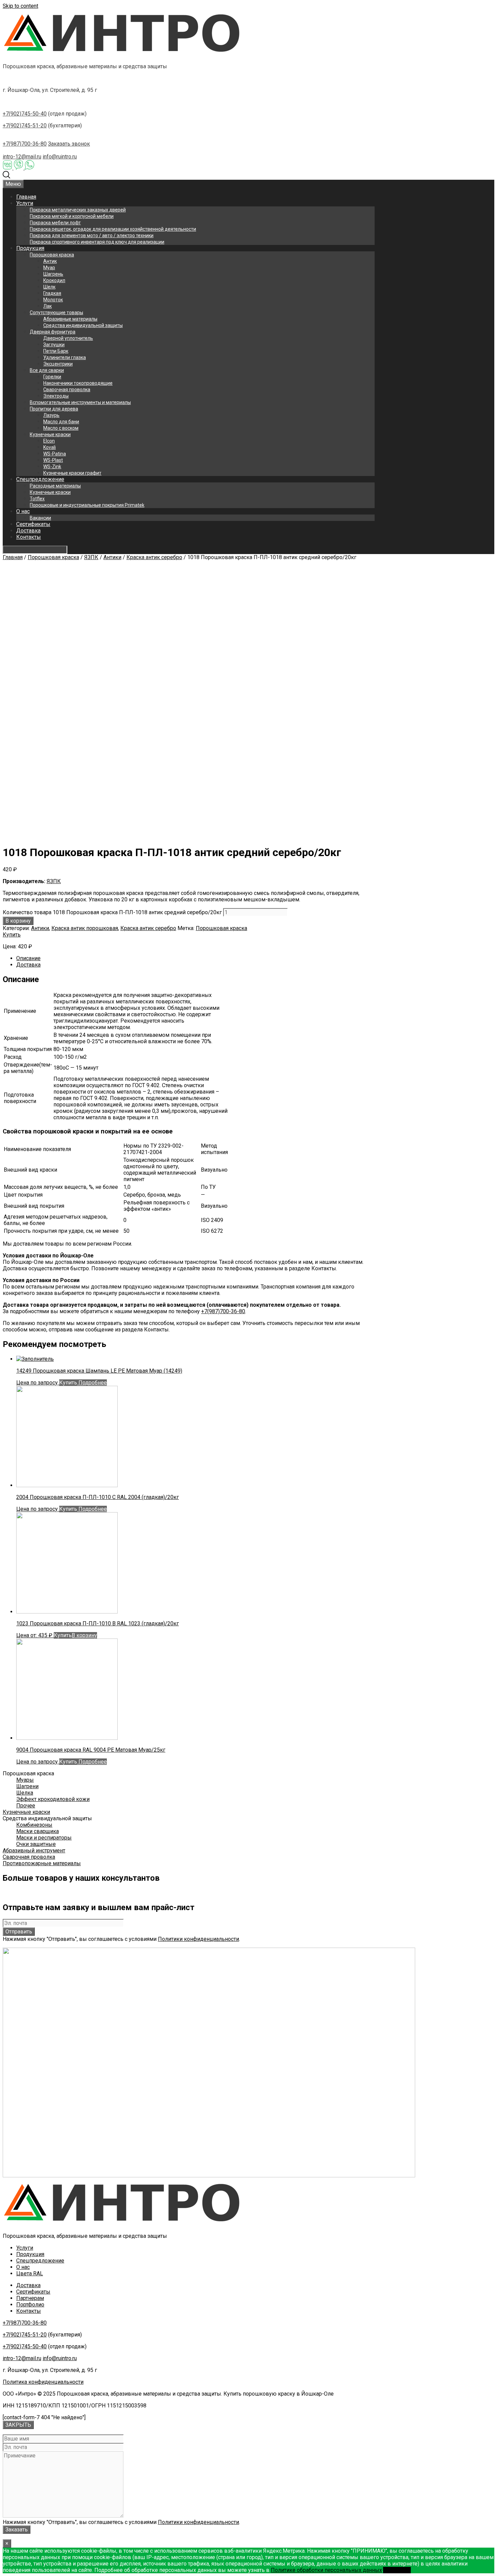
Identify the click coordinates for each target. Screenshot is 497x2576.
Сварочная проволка (67, 390)
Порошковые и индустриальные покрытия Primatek (87, 505)
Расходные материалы (55, 486)
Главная (26, 197)
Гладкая (52, 293)
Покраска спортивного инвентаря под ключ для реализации (97, 242)
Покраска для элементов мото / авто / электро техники (92, 235)
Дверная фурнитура (53, 332)
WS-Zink (52, 467)
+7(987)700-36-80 (25, 144)
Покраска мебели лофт (55, 223)
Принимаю (397, 2570)
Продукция (30, 248)
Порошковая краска (52, 255)
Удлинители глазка (65, 357)
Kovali (50, 447)
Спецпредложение (40, 479)
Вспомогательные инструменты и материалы (80, 402)
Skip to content (20, 6)
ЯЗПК (91, 557)
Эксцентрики (58, 364)
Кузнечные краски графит (72, 473)
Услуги (25, 203)
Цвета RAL (30, 2273)
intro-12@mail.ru (22, 157)
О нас (23, 511)
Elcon (49, 441)
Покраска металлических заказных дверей (78, 210)
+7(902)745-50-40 (25, 114)
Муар (49, 268)
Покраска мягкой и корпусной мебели (72, 216)
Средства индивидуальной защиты (83, 325)
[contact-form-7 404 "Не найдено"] (44, 2417)
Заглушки (54, 345)
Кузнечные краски (50, 434)
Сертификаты (33, 524)
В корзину (18, 921)
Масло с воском (61, 428)
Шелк (49, 287)
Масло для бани (61, 422)
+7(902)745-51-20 (25, 126)
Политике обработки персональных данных (326, 2570)
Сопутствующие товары (56, 312)
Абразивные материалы (70, 319)
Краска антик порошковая (85, 928)
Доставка (28, 531)
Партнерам (30, 2298)
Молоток (53, 300)
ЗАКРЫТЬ (18, 2425)
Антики (112, 557)
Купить (12, 935)
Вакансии (40, 518)
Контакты (29, 537)
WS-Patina (55, 454)
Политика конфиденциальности (43, 2382)
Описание (28, 958)
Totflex (37, 499)
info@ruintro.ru (60, 157)
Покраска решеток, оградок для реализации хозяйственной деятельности (113, 229)
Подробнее (92, 1383)
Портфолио (30, 2305)
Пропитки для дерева (54, 409)
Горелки (52, 377)
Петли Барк (56, 351)
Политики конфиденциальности (198, 1939)
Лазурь (51, 415)
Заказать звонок (69, 144)
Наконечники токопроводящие (78, 383)
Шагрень (53, 274)
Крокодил (54, 280)
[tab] (195, 958)
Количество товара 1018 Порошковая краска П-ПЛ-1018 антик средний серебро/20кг (112, 912)
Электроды (56, 396)
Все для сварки (47, 370)
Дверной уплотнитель (68, 338)
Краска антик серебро (154, 557)
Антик (50, 261)
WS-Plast (53, 460)
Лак (48, 306)
